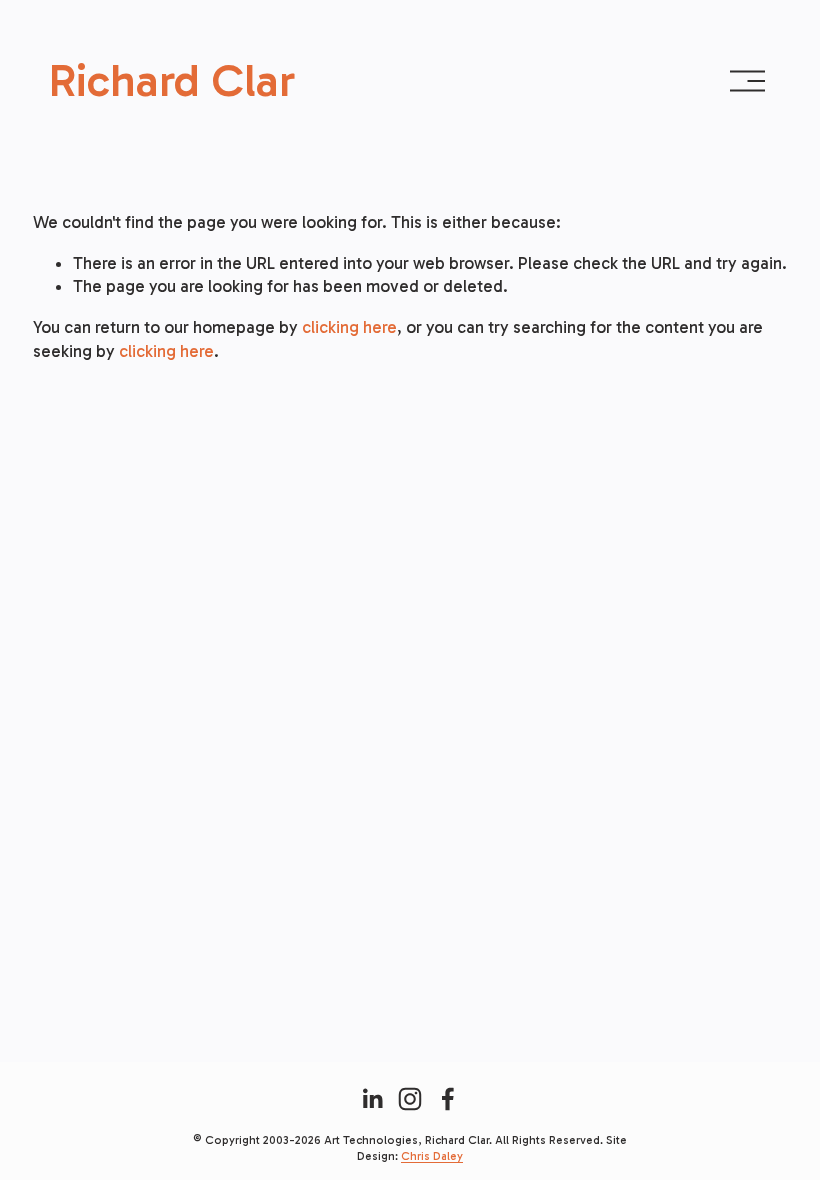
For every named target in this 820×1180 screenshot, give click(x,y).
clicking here (349, 327)
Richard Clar (172, 80)
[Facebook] (448, 1099)
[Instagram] (410, 1099)
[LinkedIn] (372, 1099)
